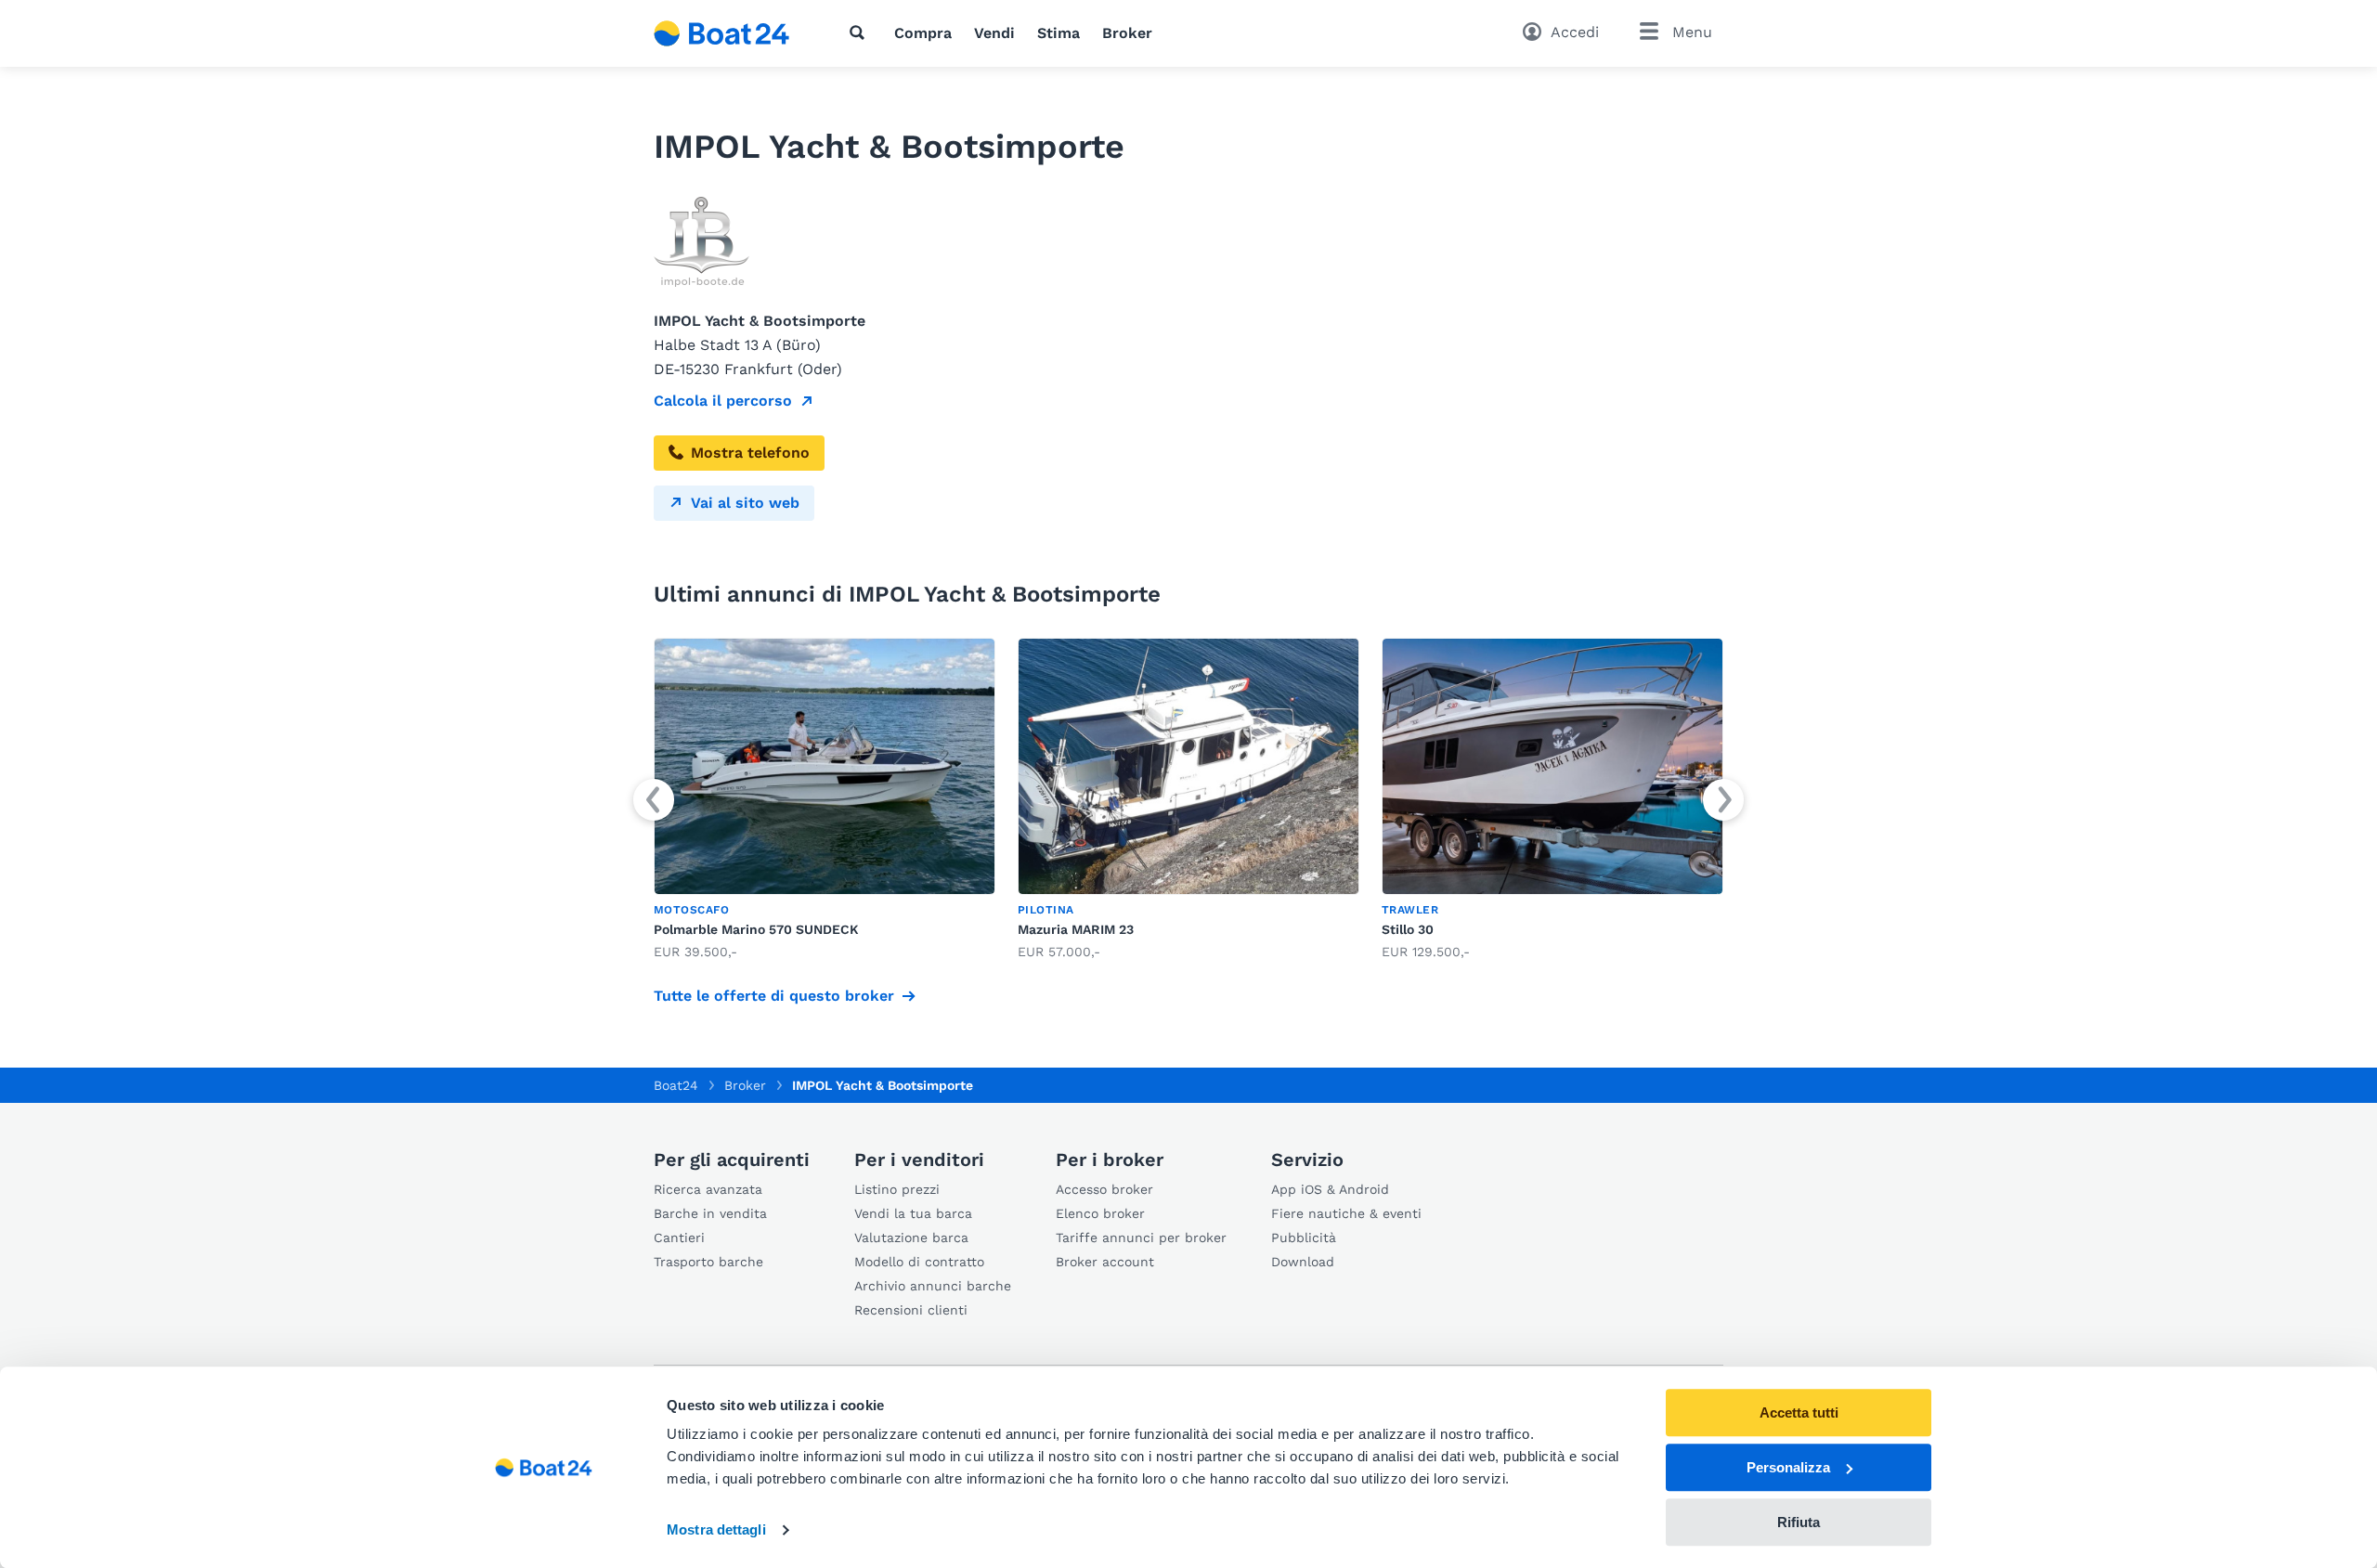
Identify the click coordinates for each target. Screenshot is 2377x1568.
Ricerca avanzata (708, 1189)
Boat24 (676, 1085)
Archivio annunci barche (933, 1286)
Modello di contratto (919, 1262)
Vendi (994, 33)
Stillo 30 (1408, 929)
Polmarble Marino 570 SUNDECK (756, 929)
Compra (923, 33)
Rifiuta (1799, 1522)
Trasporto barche (708, 1262)
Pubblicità (1304, 1238)
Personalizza (1788, 1467)
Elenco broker (1100, 1213)
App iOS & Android (1330, 1189)
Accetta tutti (1799, 1412)
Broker (1127, 33)
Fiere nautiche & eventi (1346, 1213)
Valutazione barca (911, 1238)
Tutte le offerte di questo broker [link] (774, 996)
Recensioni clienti (911, 1310)
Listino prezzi (897, 1189)
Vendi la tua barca (913, 1213)
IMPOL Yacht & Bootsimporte (883, 1085)
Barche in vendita (710, 1213)
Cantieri (679, 1238)
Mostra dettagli (716, 1530)
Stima (1059, 33)
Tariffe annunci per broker (1141, 1238)
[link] (825, 800)
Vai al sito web (745, 503)
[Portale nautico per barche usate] (722, 33)
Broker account (1105, 1262)
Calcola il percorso (723, 401)
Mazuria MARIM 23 (1076, 929)
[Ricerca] (861, 32)
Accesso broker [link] (1104, 1189)
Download (1303, 1262)
